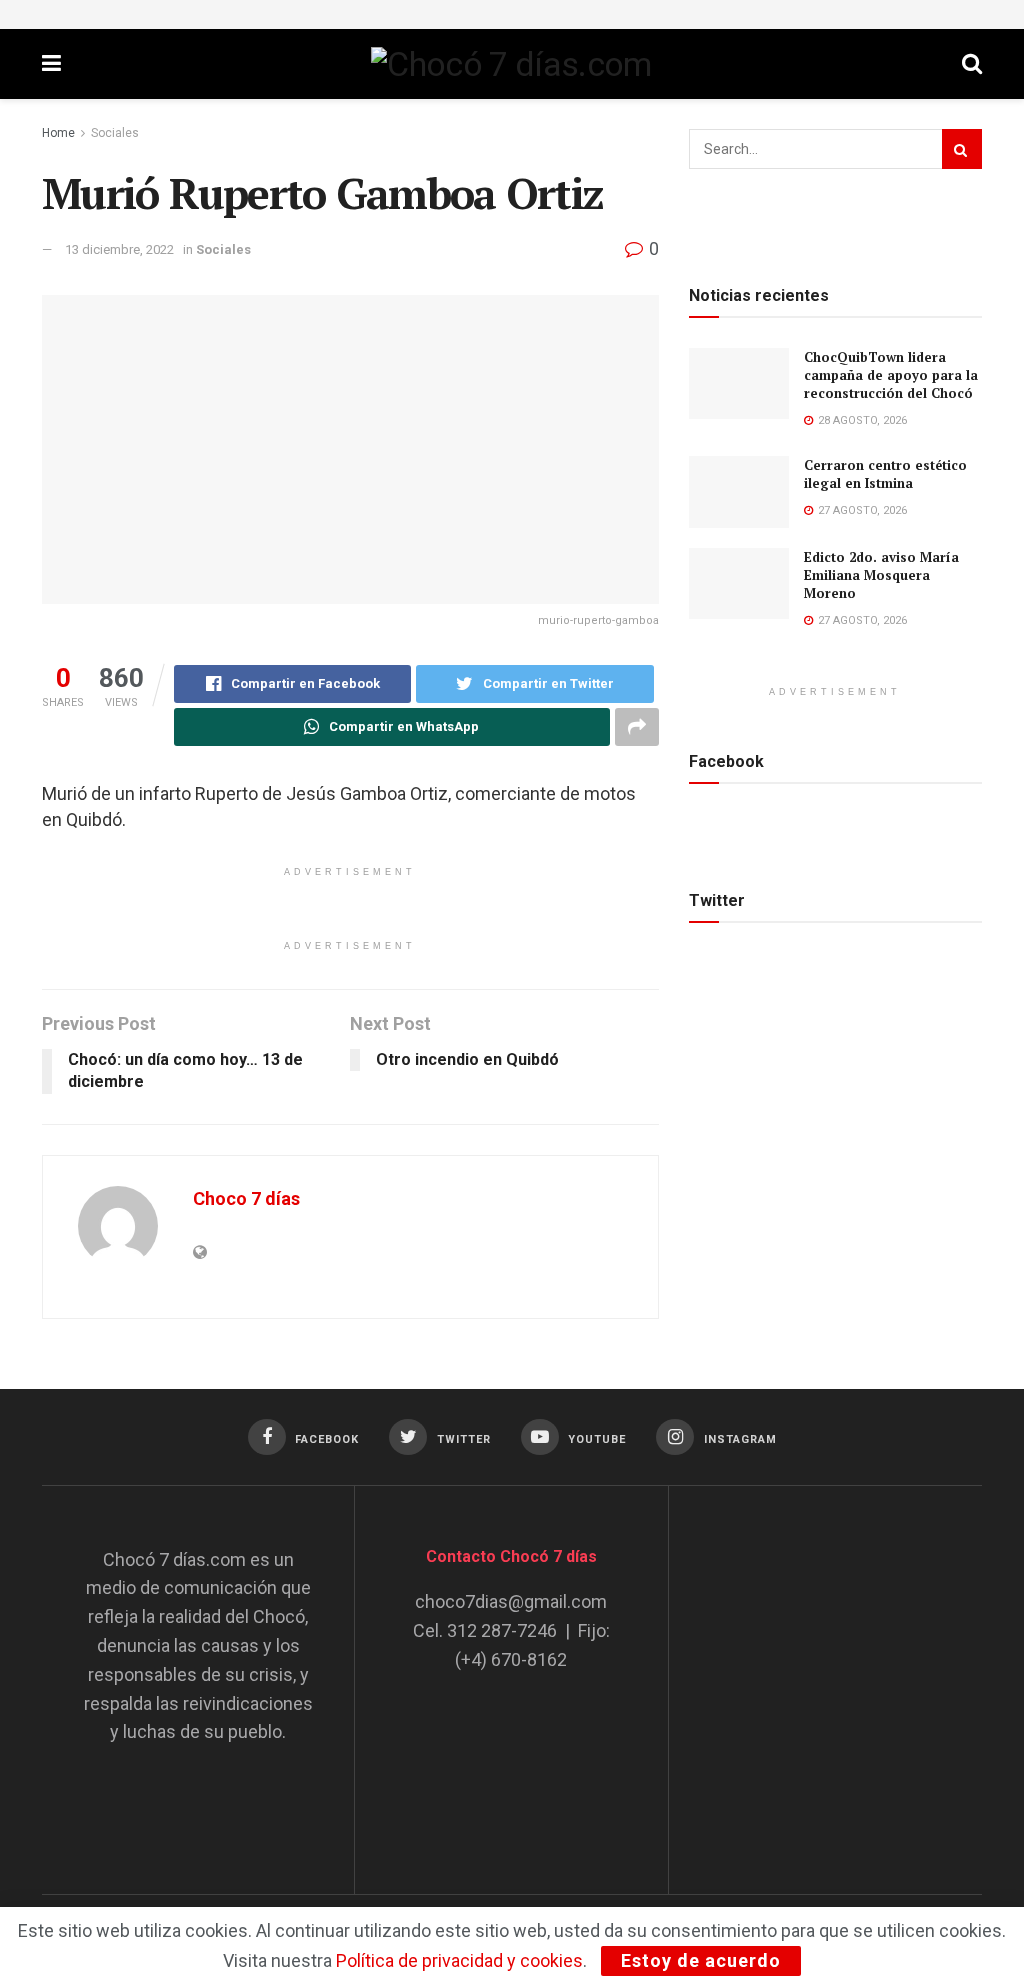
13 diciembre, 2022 (119, 249)
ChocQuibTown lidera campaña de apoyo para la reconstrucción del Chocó (891, 375)
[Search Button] (962, 149)
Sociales (115, 133)
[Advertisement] (859, 1671)
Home (58, 133)
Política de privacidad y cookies (459, 1960)
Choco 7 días (246, 1198)
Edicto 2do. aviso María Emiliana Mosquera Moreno (881, 575)
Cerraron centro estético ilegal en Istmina (885, 474)
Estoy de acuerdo (701, 1960)
